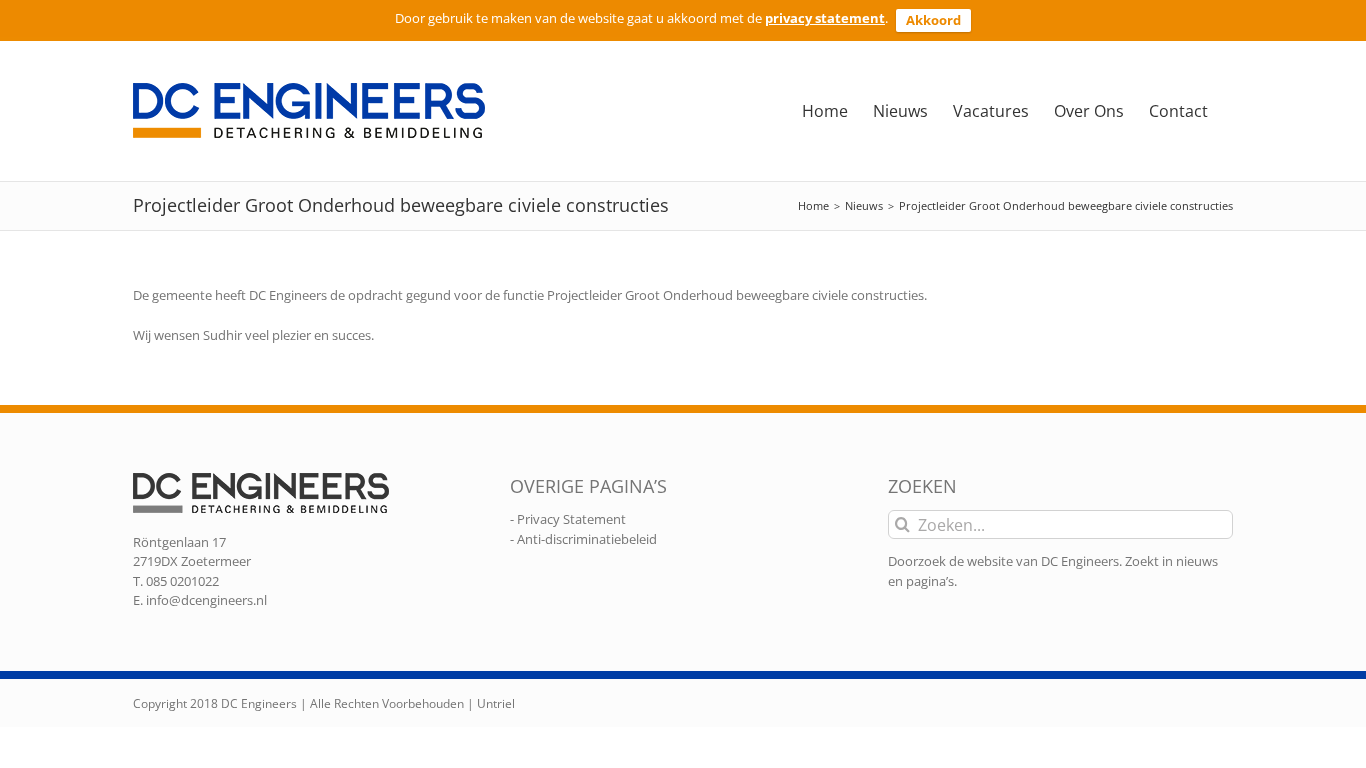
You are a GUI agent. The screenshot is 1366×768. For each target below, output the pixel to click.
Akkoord (933, 20)
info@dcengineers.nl (206, 600)
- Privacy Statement (568, 519)
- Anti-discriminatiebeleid (583, 539)
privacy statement (825, 18)
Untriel (496, 703)
